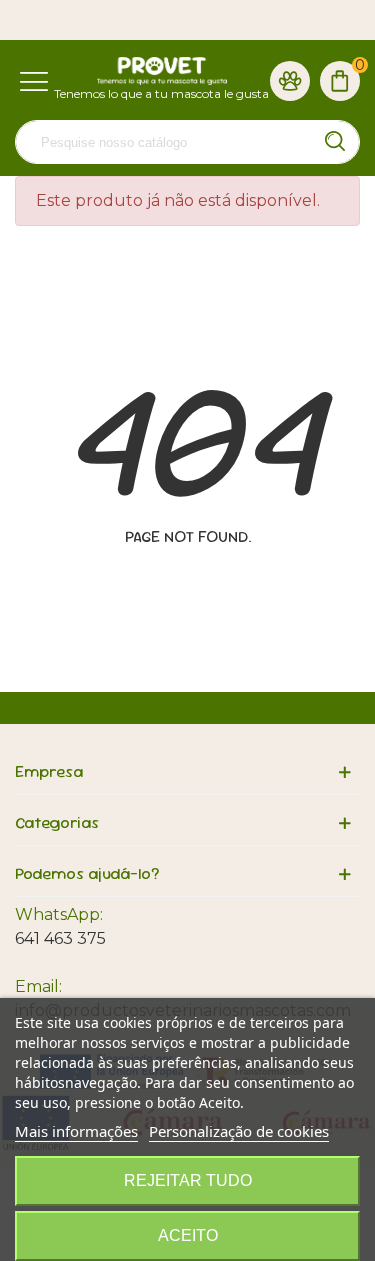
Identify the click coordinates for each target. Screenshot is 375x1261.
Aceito (188, 1235)
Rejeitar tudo (188, 1180)
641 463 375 (60, 938)
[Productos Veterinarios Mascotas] (162, 71)
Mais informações (76, 1131)
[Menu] (34, 80)
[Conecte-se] (290, 80)
